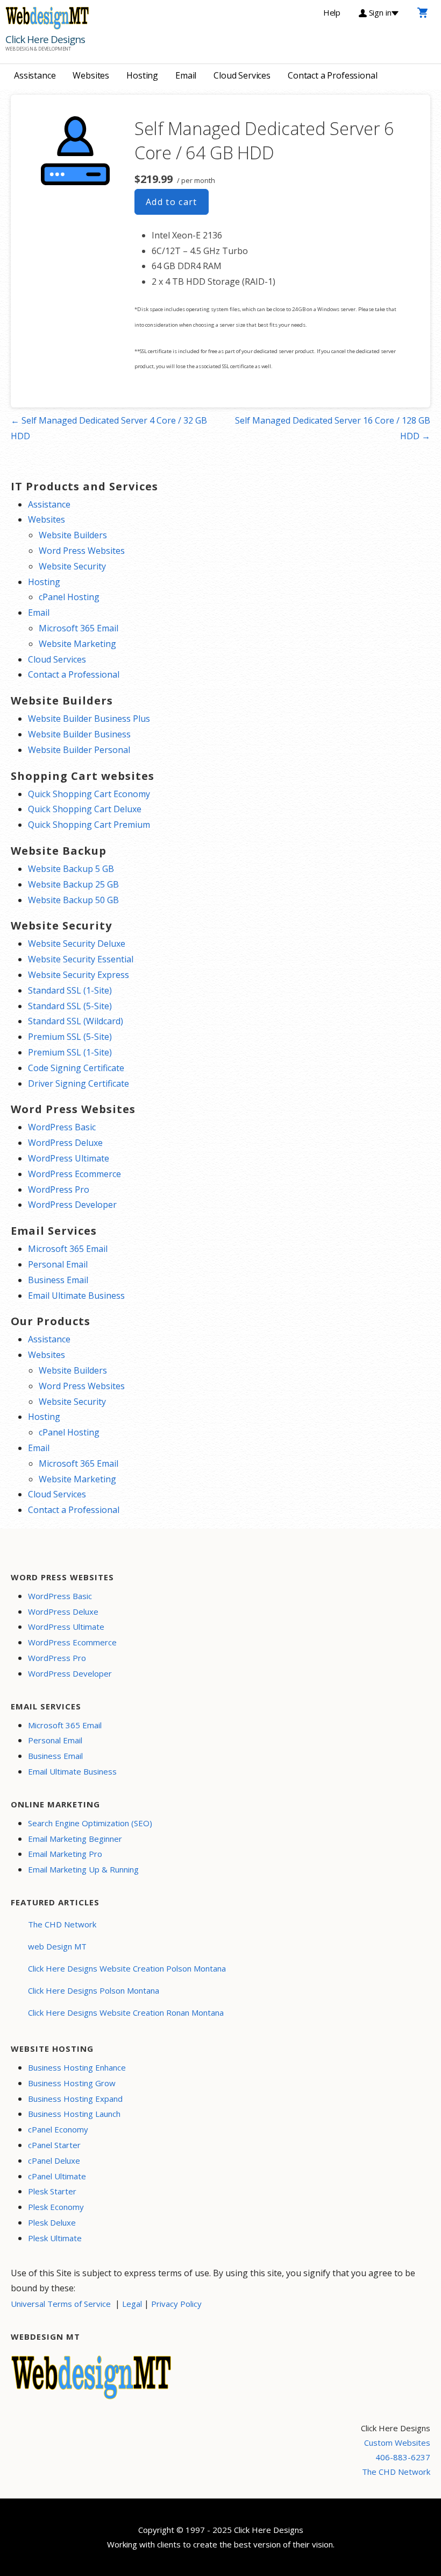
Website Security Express (79, 975)
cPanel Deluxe (54, 2160)
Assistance (35, 75)
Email (186, 75)
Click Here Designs (45, 39)
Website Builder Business (79, 734)
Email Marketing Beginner (75, 1839)
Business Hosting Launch (74, 2114)
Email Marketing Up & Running (83, 1869)
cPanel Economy (58, 2129)
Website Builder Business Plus (89, 719)
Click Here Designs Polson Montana (94, 1990)
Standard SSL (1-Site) (70, 990)
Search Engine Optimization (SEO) (90, 1823)
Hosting (142, 75)
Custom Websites (397, 2443)
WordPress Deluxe (65, 1143)
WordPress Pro (59, 1190)
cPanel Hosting (69, 597)
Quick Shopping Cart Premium (89, 825)
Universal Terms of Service (61, 2304)
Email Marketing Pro (65, 1854)
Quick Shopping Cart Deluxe (85, 809)
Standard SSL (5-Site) (70, 1006)
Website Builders (73, 535)
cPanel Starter (54, 2145)
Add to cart (172, 202)
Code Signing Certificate (76, 1068)
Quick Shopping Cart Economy (89, 794)
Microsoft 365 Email (79, 628)
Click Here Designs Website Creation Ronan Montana (126, 2012)
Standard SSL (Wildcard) (76, 1021)
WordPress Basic (62, 1127)
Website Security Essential (81, 959)
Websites (91, 75)
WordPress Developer (72, 1205)
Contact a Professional (332, 75)
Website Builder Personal (79, 750)
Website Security (72, 566)
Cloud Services (242, 75)
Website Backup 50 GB (73, 900)
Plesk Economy (56, 2207)
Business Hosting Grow (72, 2083)
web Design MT (57, 1946)
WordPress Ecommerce (74, 1174)
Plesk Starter (52, 2191)
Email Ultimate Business (76, 1296)
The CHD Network (62, 1924)
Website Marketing (77, 644)
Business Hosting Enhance (77, 2067)
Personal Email (58, 1264)
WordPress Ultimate (69, 1158)
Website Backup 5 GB (71, 869)
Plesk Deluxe (52, 2222)
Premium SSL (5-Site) (70, 1037)
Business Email (58, 1280)
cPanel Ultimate (57, 2176)
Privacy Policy (176, 2304)
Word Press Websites (82, 551)
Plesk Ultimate (55, 2238)
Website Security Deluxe (77, 944)
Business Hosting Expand (75, 2099)
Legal (132, 2304)
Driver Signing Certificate (79, 1083)
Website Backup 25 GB (73, 884)
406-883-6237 (403, 2457)
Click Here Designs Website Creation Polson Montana (127, 1968)
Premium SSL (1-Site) (70, 1052)
